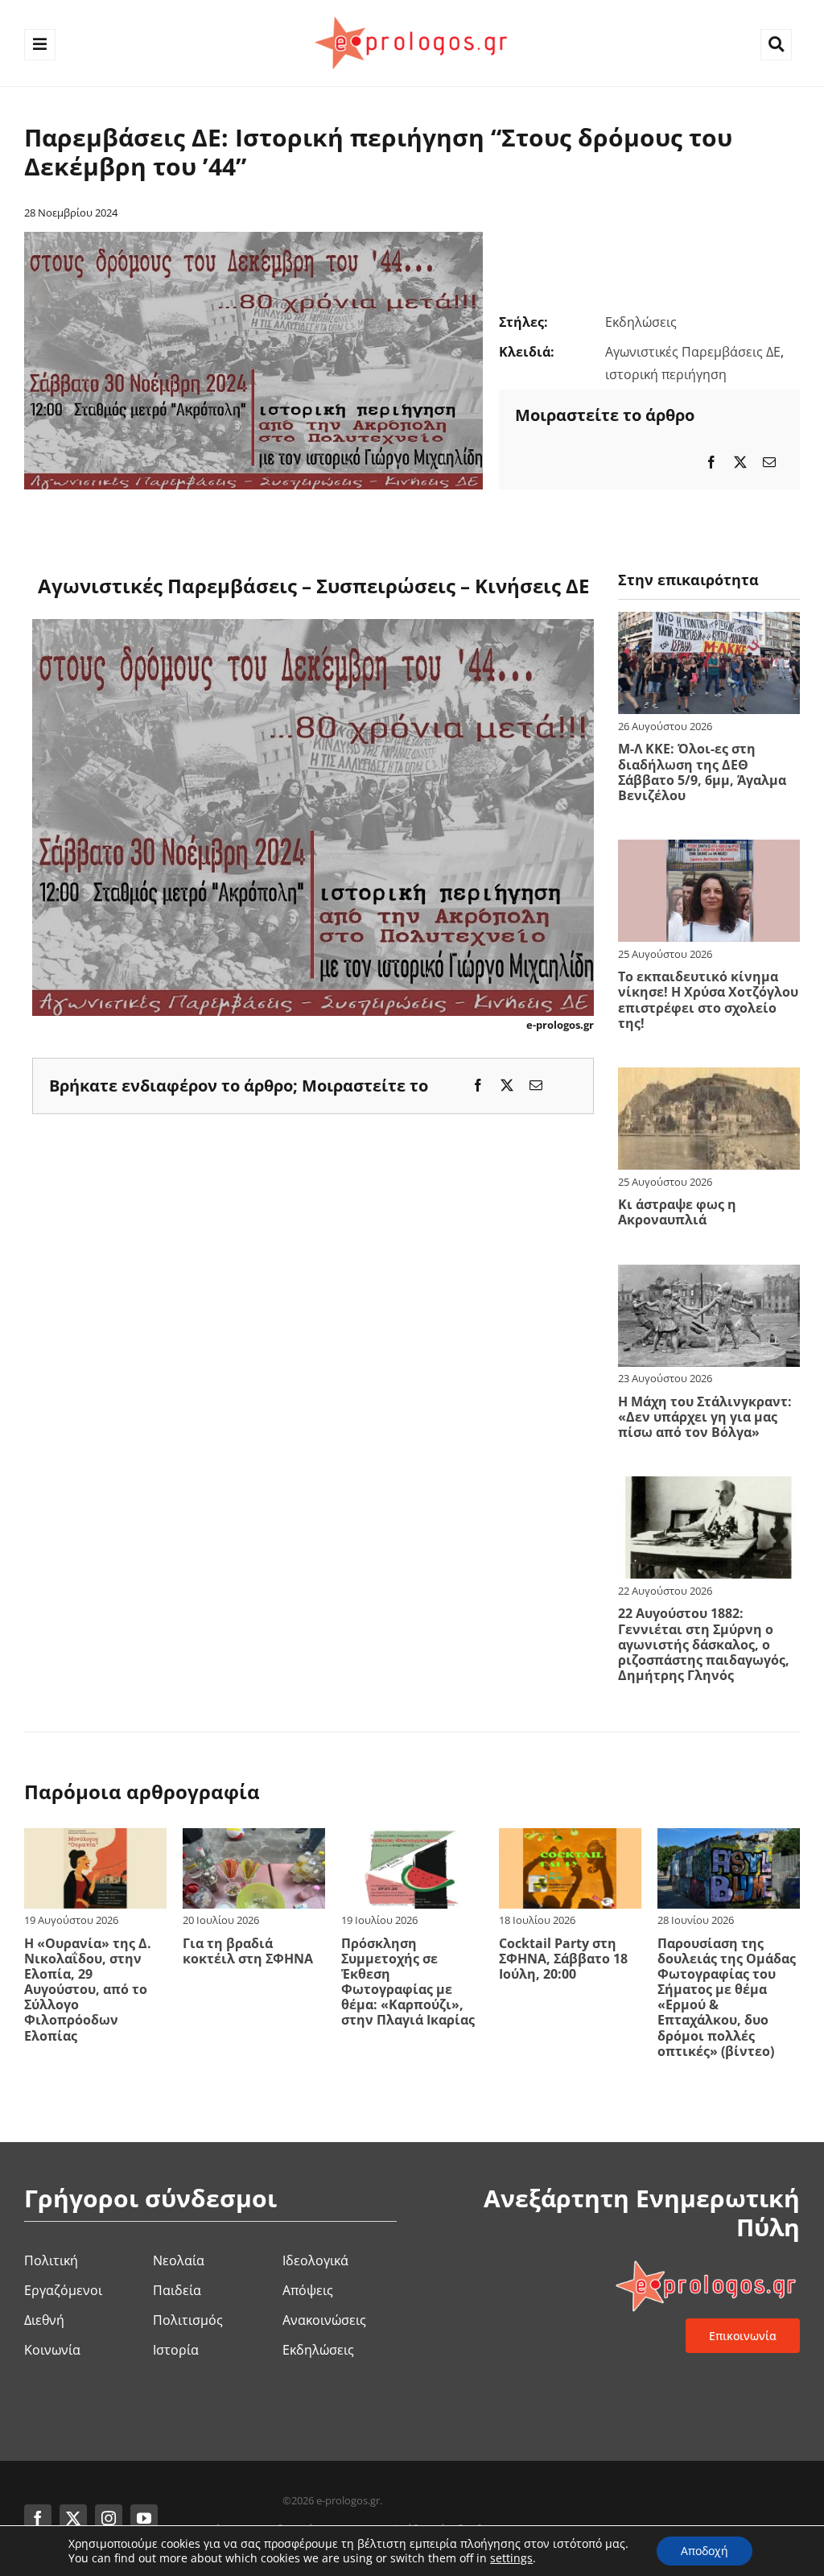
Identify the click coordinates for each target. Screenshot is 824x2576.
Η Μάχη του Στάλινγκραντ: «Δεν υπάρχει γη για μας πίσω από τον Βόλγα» (705, 1417)
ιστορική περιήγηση (666, 374)
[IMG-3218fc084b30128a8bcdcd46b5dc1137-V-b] (253, 238)
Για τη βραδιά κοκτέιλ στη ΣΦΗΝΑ (248, 1951)
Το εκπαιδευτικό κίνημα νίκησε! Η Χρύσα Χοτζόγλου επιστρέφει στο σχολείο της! (708, 1000)
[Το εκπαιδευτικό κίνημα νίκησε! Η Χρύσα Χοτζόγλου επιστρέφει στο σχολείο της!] (709, 850)
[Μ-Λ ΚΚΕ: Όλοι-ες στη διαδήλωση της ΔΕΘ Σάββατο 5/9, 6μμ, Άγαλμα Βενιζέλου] (709, 622)
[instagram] (109, 2518)
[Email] (769, 462)
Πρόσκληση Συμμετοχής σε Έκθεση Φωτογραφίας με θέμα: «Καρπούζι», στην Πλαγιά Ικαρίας (408, 1982)
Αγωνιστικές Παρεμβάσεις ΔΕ (693, 352)
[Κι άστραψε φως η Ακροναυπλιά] (709, 1078)
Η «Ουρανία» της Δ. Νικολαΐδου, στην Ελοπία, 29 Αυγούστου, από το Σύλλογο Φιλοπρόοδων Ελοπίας (88, 1990)
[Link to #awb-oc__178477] (40, 45)
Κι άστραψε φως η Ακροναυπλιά (677, 1212)
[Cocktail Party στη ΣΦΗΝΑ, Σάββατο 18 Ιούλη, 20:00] (570, 1839)
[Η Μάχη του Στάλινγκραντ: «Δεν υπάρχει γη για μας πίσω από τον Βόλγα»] (709, 1275)
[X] (740, 462)
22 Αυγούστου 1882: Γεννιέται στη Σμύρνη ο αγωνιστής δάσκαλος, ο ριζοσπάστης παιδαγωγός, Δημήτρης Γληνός (704, 1644)
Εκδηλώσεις (641, 322)
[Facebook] (711, 462)
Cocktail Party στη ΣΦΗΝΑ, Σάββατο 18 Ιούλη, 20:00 (563, 1959)
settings (511, 2558)
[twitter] (73, 2518)
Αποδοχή (705, 2551)
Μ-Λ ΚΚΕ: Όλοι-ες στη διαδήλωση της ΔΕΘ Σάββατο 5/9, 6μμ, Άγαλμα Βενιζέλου (702, 772)
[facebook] (38, 2518)
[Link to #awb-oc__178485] (776, 45)
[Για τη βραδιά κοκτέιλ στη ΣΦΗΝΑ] (254, 1839)
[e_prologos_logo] (412, 14)
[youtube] (144, 2518)
